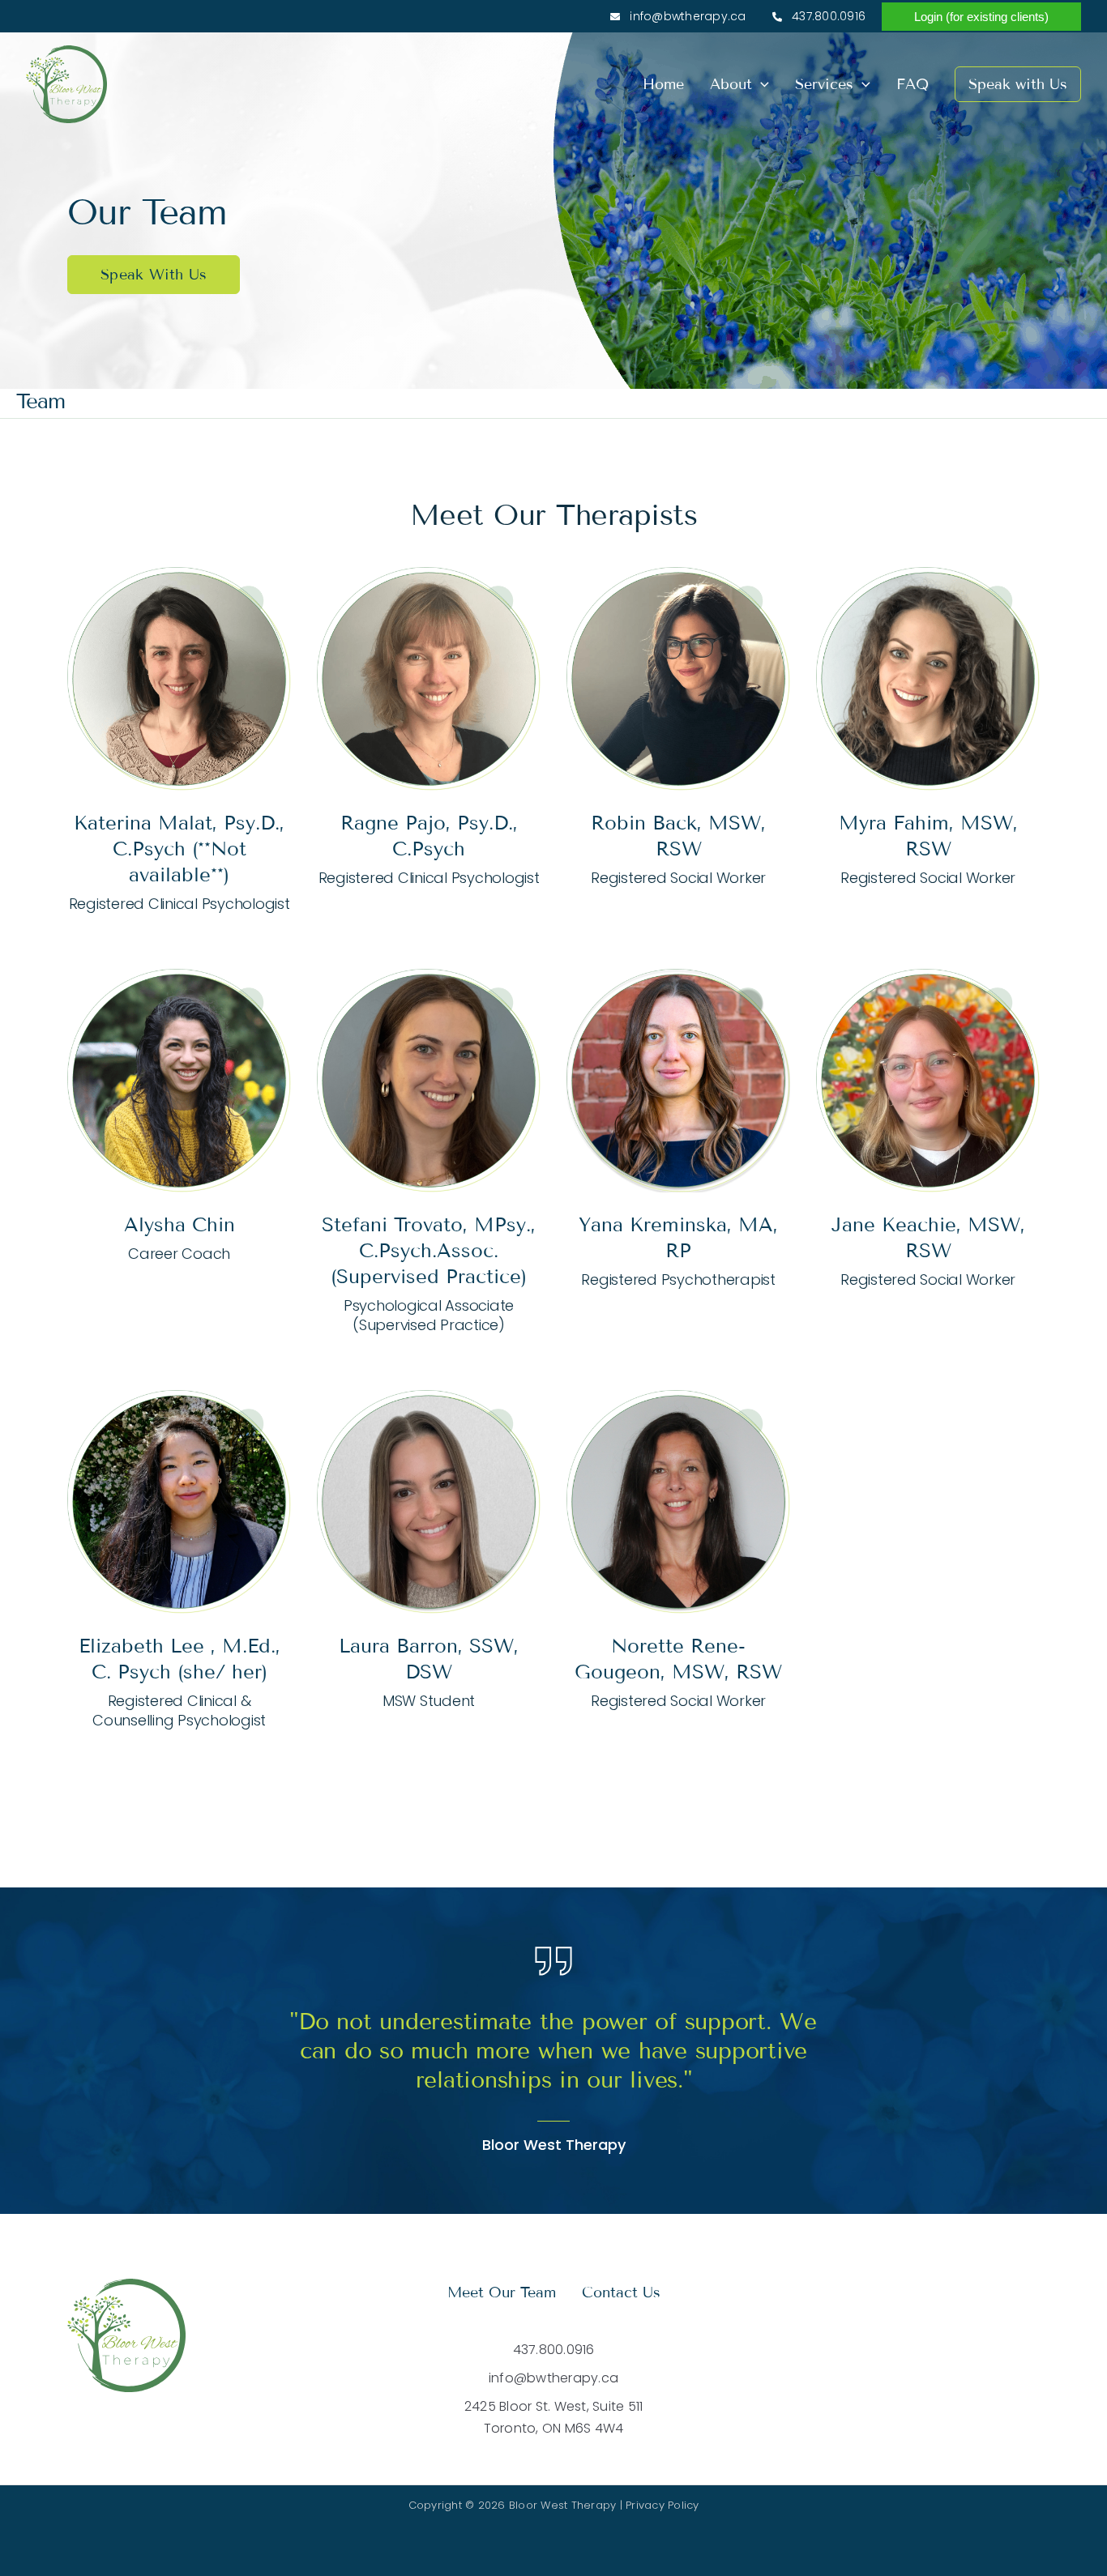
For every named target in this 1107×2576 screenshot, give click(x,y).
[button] (981, 17)
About (731, 84)
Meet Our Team (502, 2292)
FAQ (913, 84)
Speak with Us (1018, 84)
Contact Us (621, 2292)
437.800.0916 (827, 16)
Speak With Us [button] (154, 275)
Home (663, 84)
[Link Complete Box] (179, 742)
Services (824, 84)
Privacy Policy (662, 2505)
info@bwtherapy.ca (686, 16)
